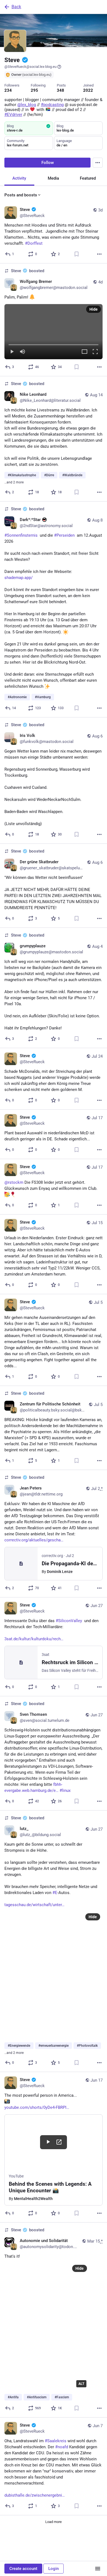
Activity (19, 178)
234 (8, 90)
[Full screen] (95, 352)
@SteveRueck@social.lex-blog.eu (30, 67)
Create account (23, 2569)
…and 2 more (14, 482)
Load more (54, 2522)
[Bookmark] (77, 254)
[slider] (54, 344)
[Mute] (22, 352)
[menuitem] (54, 332)
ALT (81, 2384)
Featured (88, 178)
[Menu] (98, 163)
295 (34, 90)
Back (16, 7)
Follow (48, 163)
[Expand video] (85, 352)
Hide (94, 309)
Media (53, 178)
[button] (54, 332)
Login (54, 2569)
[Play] (12, 352)
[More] (99, 254)
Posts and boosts (21, 195)
